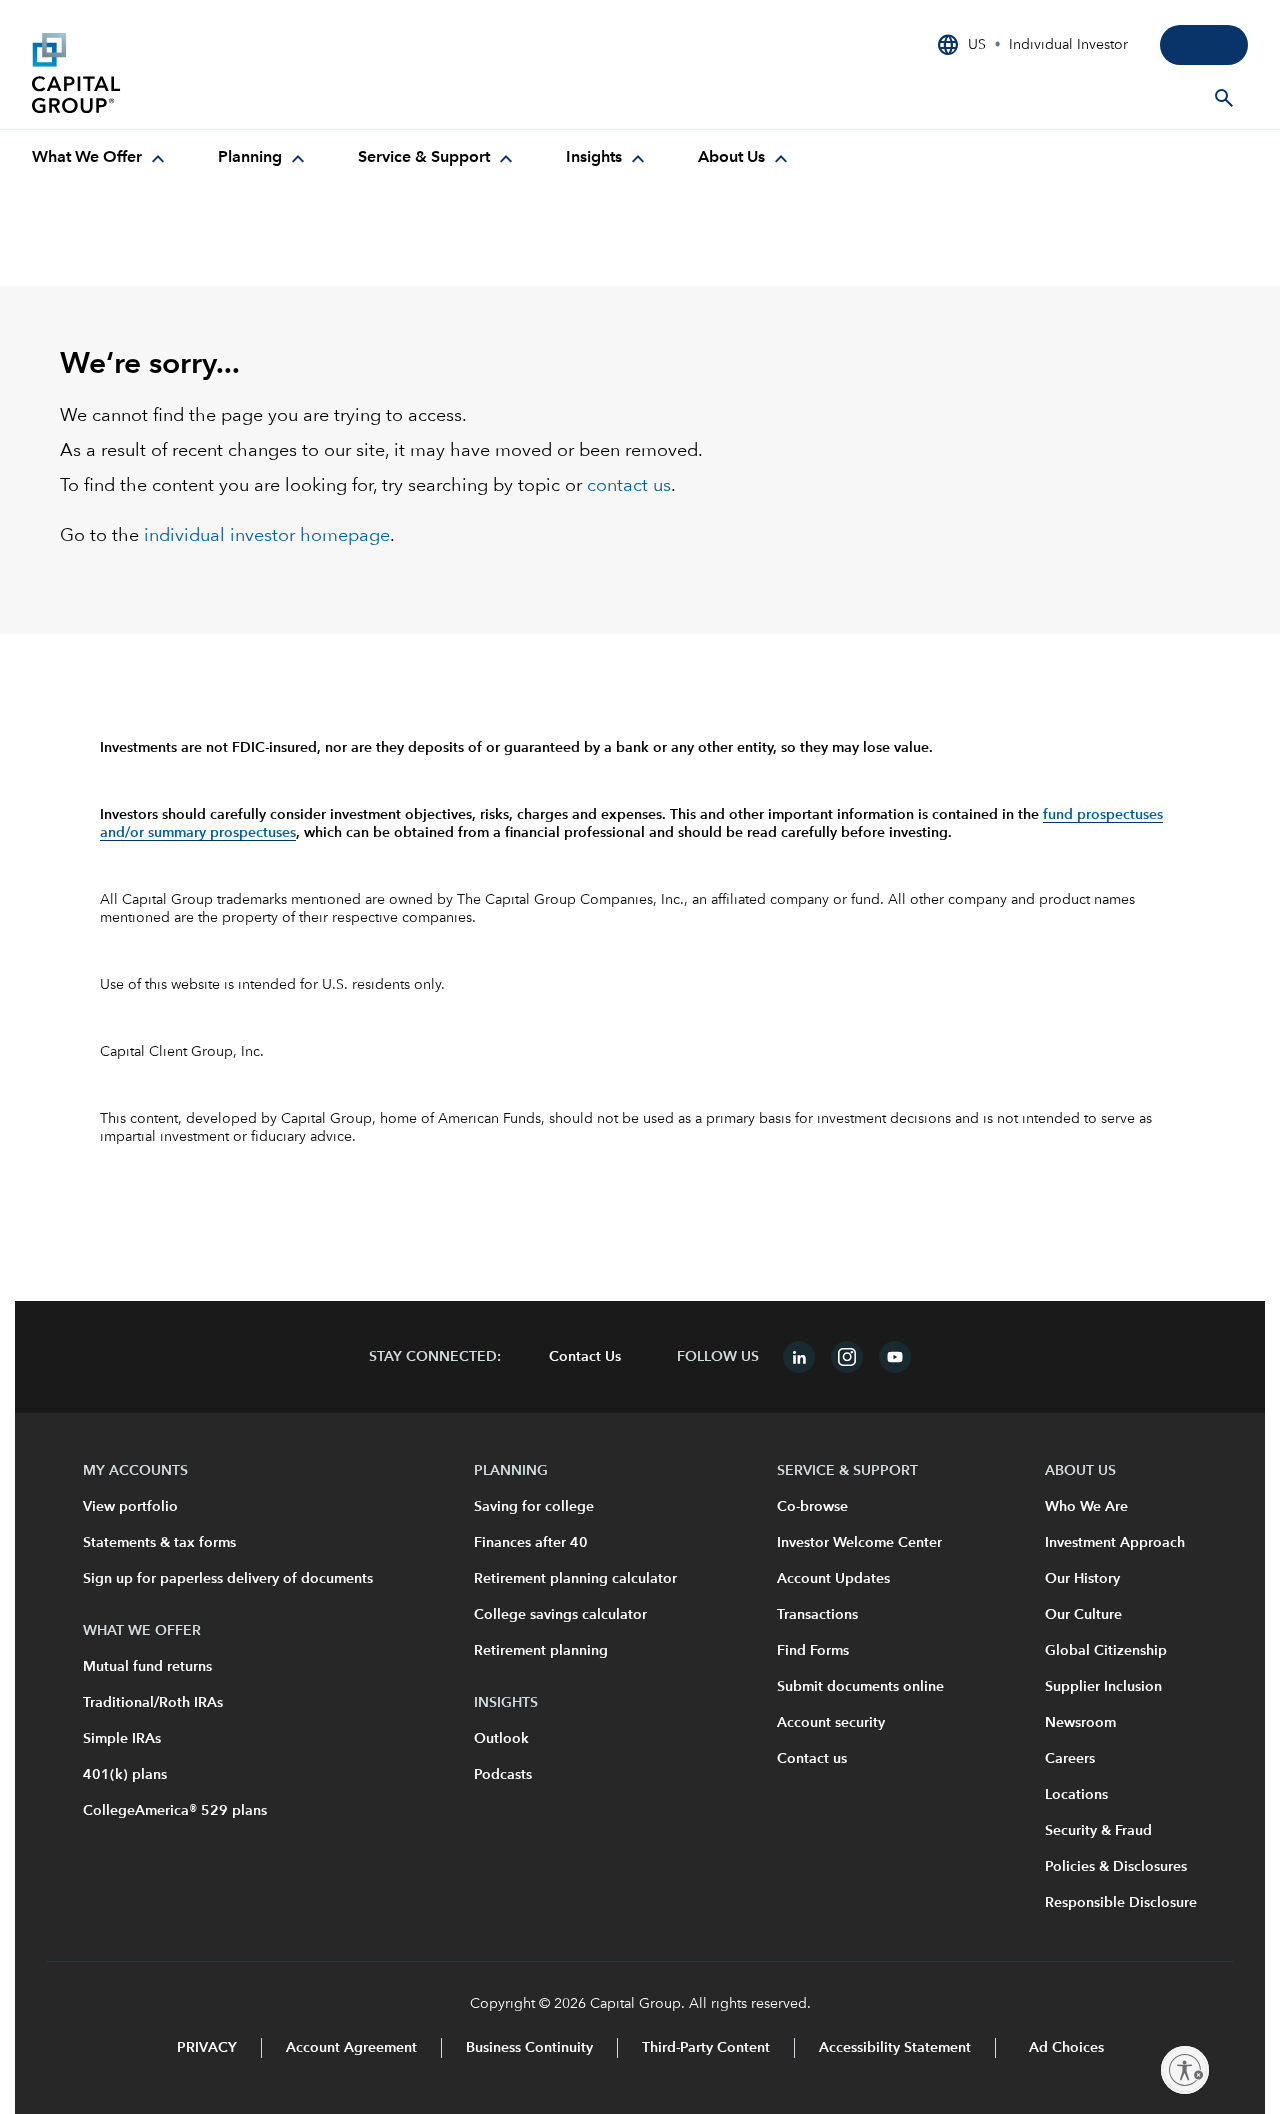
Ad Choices (1064, 2048)
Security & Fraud (1098, 1831)
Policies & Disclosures (1116, 1867)
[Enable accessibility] (1185, 2070)
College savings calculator (560, 1615)
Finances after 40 (531, 1543)
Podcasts (503, 1775)
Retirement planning (541, 1651)
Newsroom (1080, 1723)
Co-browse (812, 1507)
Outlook (501, 1739)
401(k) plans (125, 1775)
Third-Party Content (706, 2048)
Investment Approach (1115, 1543)
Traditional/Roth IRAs (153, 1703)
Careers (1070, 1759)
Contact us (812, 1759)
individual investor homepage (267, 536)
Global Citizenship (1106, 1651)
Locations (1076, 1795)
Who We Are (1086, 1507)
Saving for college (534, 1507)
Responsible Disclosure (1121, 1903)
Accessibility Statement (895, 2048)
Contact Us (585, 1357)
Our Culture (1083, 1615)
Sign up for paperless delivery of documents (228, 1579)
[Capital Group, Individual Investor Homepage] (182, 73)
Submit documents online (860, 1687)
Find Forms (813, 1651)
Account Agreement (351, 2048)
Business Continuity (529, 2048)
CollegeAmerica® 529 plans (175, 1811)
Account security (831, 1723)
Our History (1082, 1579)
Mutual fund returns (147, 1667)
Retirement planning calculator (575, 1579)
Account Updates (833, 1579)
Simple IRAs (122, 1739)
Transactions (817, 1615)
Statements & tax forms (159, 1543)
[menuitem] (101, 158)
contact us (629, 486)
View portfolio (130, 1507)
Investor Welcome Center (859, 1543)
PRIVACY (207, 2048)
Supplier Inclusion (1103, 1687)
